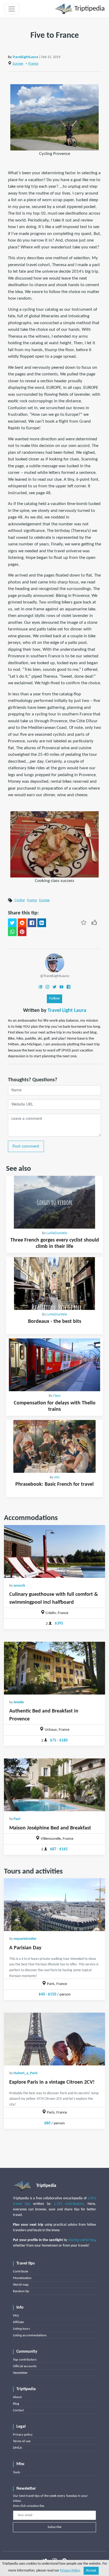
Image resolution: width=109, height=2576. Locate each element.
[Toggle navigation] (12, 9)
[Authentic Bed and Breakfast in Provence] (54, 1668)
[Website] (40, 987)
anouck (19, 1586)
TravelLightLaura (25, 57)
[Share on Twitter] (12, 923)
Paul (17, 1819)
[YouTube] (61, 987)
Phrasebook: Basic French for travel (54, 1484)
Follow (54, 999)
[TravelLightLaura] (55, 963)
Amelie (19, 1702)
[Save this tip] (84, 922)
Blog (16, 2404)
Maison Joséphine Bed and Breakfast (50, 1828)
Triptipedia (89, 9)
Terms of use (22, 2441)
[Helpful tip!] (94, 922)
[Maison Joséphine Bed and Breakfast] (54, 1785)
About (17, 2397)
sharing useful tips (82, 2240)
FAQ (16, 2316)
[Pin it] (22, 932)
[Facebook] (69, 987)
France (33, 64)
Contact (18, 2410)
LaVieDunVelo (57, 1233)
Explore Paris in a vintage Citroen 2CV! (52, 2082)
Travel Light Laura (67, 1011)
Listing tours (21, 2329)
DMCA (17, 2448)
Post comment (26, 1146)
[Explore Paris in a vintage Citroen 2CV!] (54, 2039)
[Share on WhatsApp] (12, 932)
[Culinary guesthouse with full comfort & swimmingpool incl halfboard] (54, 1551)
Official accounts (25, 2366)
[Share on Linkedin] (42, 923)
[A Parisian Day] (54, 1905)
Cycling (20, 900)
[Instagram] (47, 987)
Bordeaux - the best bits (55, 1322)
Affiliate (18, 2322)
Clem (57, 1396)
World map (21, 2285)
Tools (17, 2472)
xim (57, 1477)
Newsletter (20, 2373)
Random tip (21, 2291)
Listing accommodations (30, 2335)
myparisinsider (25, 1939)
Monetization (22, 2278)
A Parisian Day (25, 1948)
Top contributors (25, 2360)
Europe (18, 64)
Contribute (21, 2271)
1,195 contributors (69, 2204)
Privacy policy (23, 2435)
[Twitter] (54, 987)
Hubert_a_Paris (26, 2073)
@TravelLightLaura (54, 976)
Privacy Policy (70, 2571)
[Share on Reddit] (22, 923)
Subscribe (54, 2527)
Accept (91, 2571)
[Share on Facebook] (32, 923)
